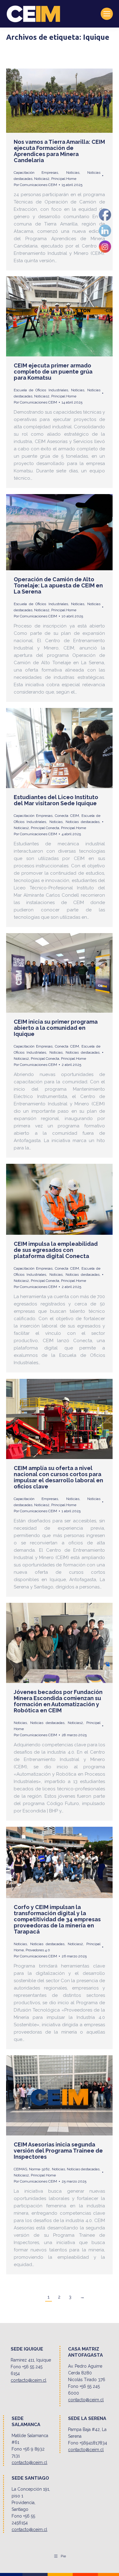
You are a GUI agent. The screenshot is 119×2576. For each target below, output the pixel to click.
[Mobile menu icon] (107, 14)
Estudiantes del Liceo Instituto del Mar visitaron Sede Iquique (56, 800)
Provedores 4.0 (38, 1950)
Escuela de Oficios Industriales (41, 390)
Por (35, 185)
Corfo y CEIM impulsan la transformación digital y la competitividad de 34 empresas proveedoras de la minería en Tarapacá (57, 1919)
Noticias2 (42, 179)
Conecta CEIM (67, 816)
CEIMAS (20, 2169)
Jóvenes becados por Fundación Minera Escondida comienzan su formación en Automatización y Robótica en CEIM (58, 1701)
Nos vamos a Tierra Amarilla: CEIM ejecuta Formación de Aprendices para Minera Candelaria (59, 151)
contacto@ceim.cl (29, 2380)
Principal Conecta (45, 828)
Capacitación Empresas (36, 173)
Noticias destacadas (83, 822)
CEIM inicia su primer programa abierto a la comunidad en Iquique (56, 1028)
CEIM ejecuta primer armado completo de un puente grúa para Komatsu (53, 372)
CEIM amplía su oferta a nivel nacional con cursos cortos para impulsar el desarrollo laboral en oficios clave (58, 1477)
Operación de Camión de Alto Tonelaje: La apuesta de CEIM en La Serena (58, 585)
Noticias (73, 173)
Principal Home (64, 179)
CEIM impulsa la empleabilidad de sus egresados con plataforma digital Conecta (56, 1250)
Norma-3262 (39, 2169)
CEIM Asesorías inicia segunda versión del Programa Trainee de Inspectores (58, 2151)
